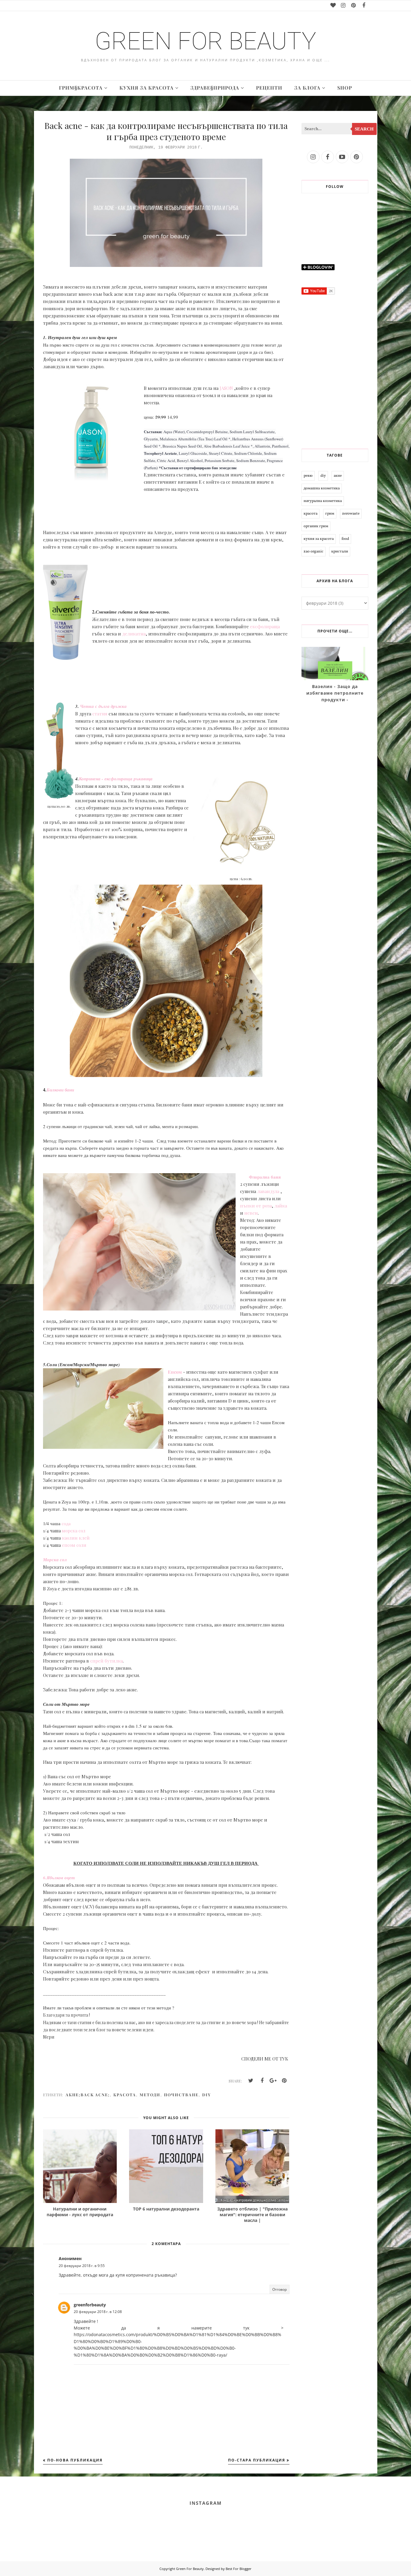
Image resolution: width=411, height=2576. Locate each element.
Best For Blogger (239, 2569)
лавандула (268, 1191)
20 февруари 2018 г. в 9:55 (82, 2266)
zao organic (314, 552)
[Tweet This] (251, 2081)
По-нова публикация (75, 2460)
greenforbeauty (90, 2305)
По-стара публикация (257, 2460)
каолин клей (76, 1538)
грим (330, 514)
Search (364, 129)
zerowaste (351, 514)
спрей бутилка (107, 1661)
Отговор (280, 2289)
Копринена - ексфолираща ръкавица (116, 779)
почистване (181, 2095)
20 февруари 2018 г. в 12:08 (98, 2312)
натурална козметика (323, 501)
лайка (281, 1206)
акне (338, 476)
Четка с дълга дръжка (103, 706)
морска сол (74, 1531)
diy (207, 2095)
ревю (308, 476)
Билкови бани (60, 1090)
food (345, 539)
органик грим (316, 526)
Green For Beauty (205, 41)
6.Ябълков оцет (59, 1878)
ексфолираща (265, 626)
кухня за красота (319, 539)
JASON (226, 388)
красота (125, 2095)
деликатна (134, 634)
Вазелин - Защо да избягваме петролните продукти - (335, 693)
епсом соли (75, 1545)
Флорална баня (265, 1177)
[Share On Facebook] (262, 2081)
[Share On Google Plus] (273, 2081)
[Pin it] (284, 2081)
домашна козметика (322, 488)
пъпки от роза (256, 1206)
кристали (340, 552)
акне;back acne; (88, 2095)
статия (100, 714)
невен (251, 1213)
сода (66, 1523)
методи (150, 2095)
